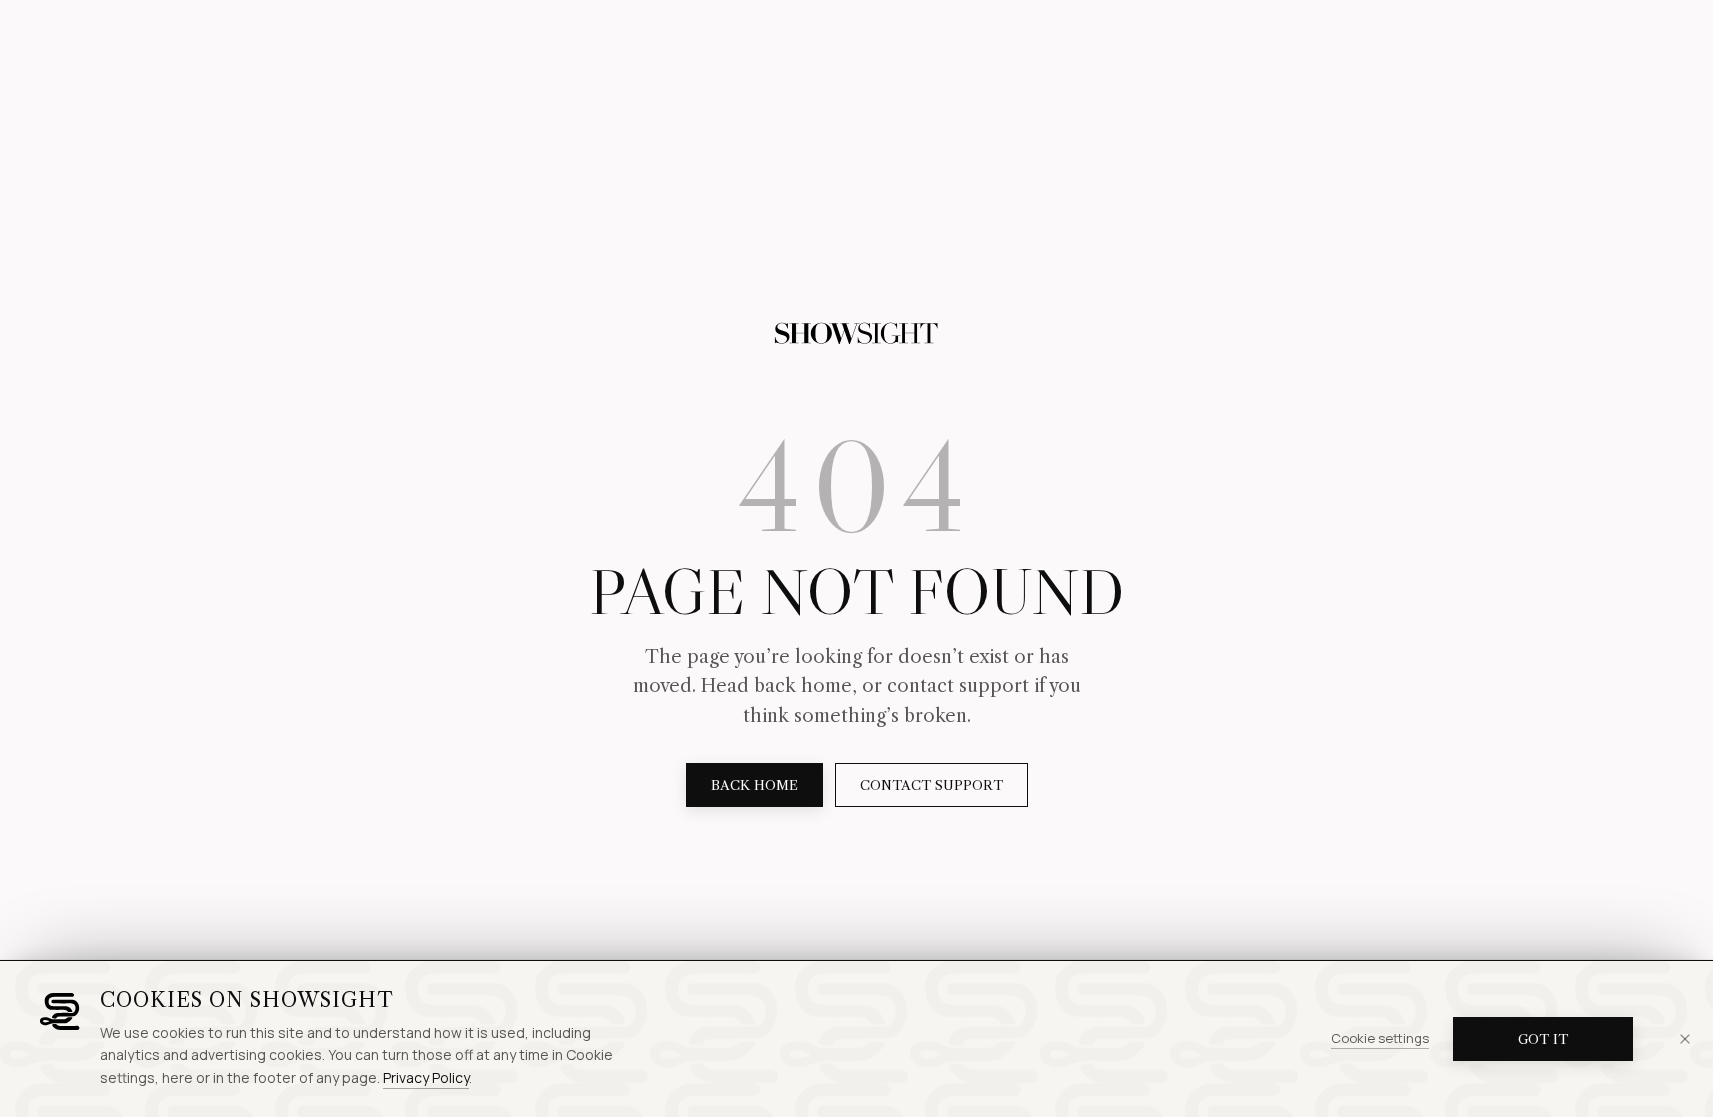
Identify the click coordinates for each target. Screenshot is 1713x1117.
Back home (754, 785)
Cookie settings (1380, 1038)
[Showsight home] (857, 334)
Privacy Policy (426, 1077)
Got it (1543, 1039)
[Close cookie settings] (1685, 1039)
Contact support (931, 785)
